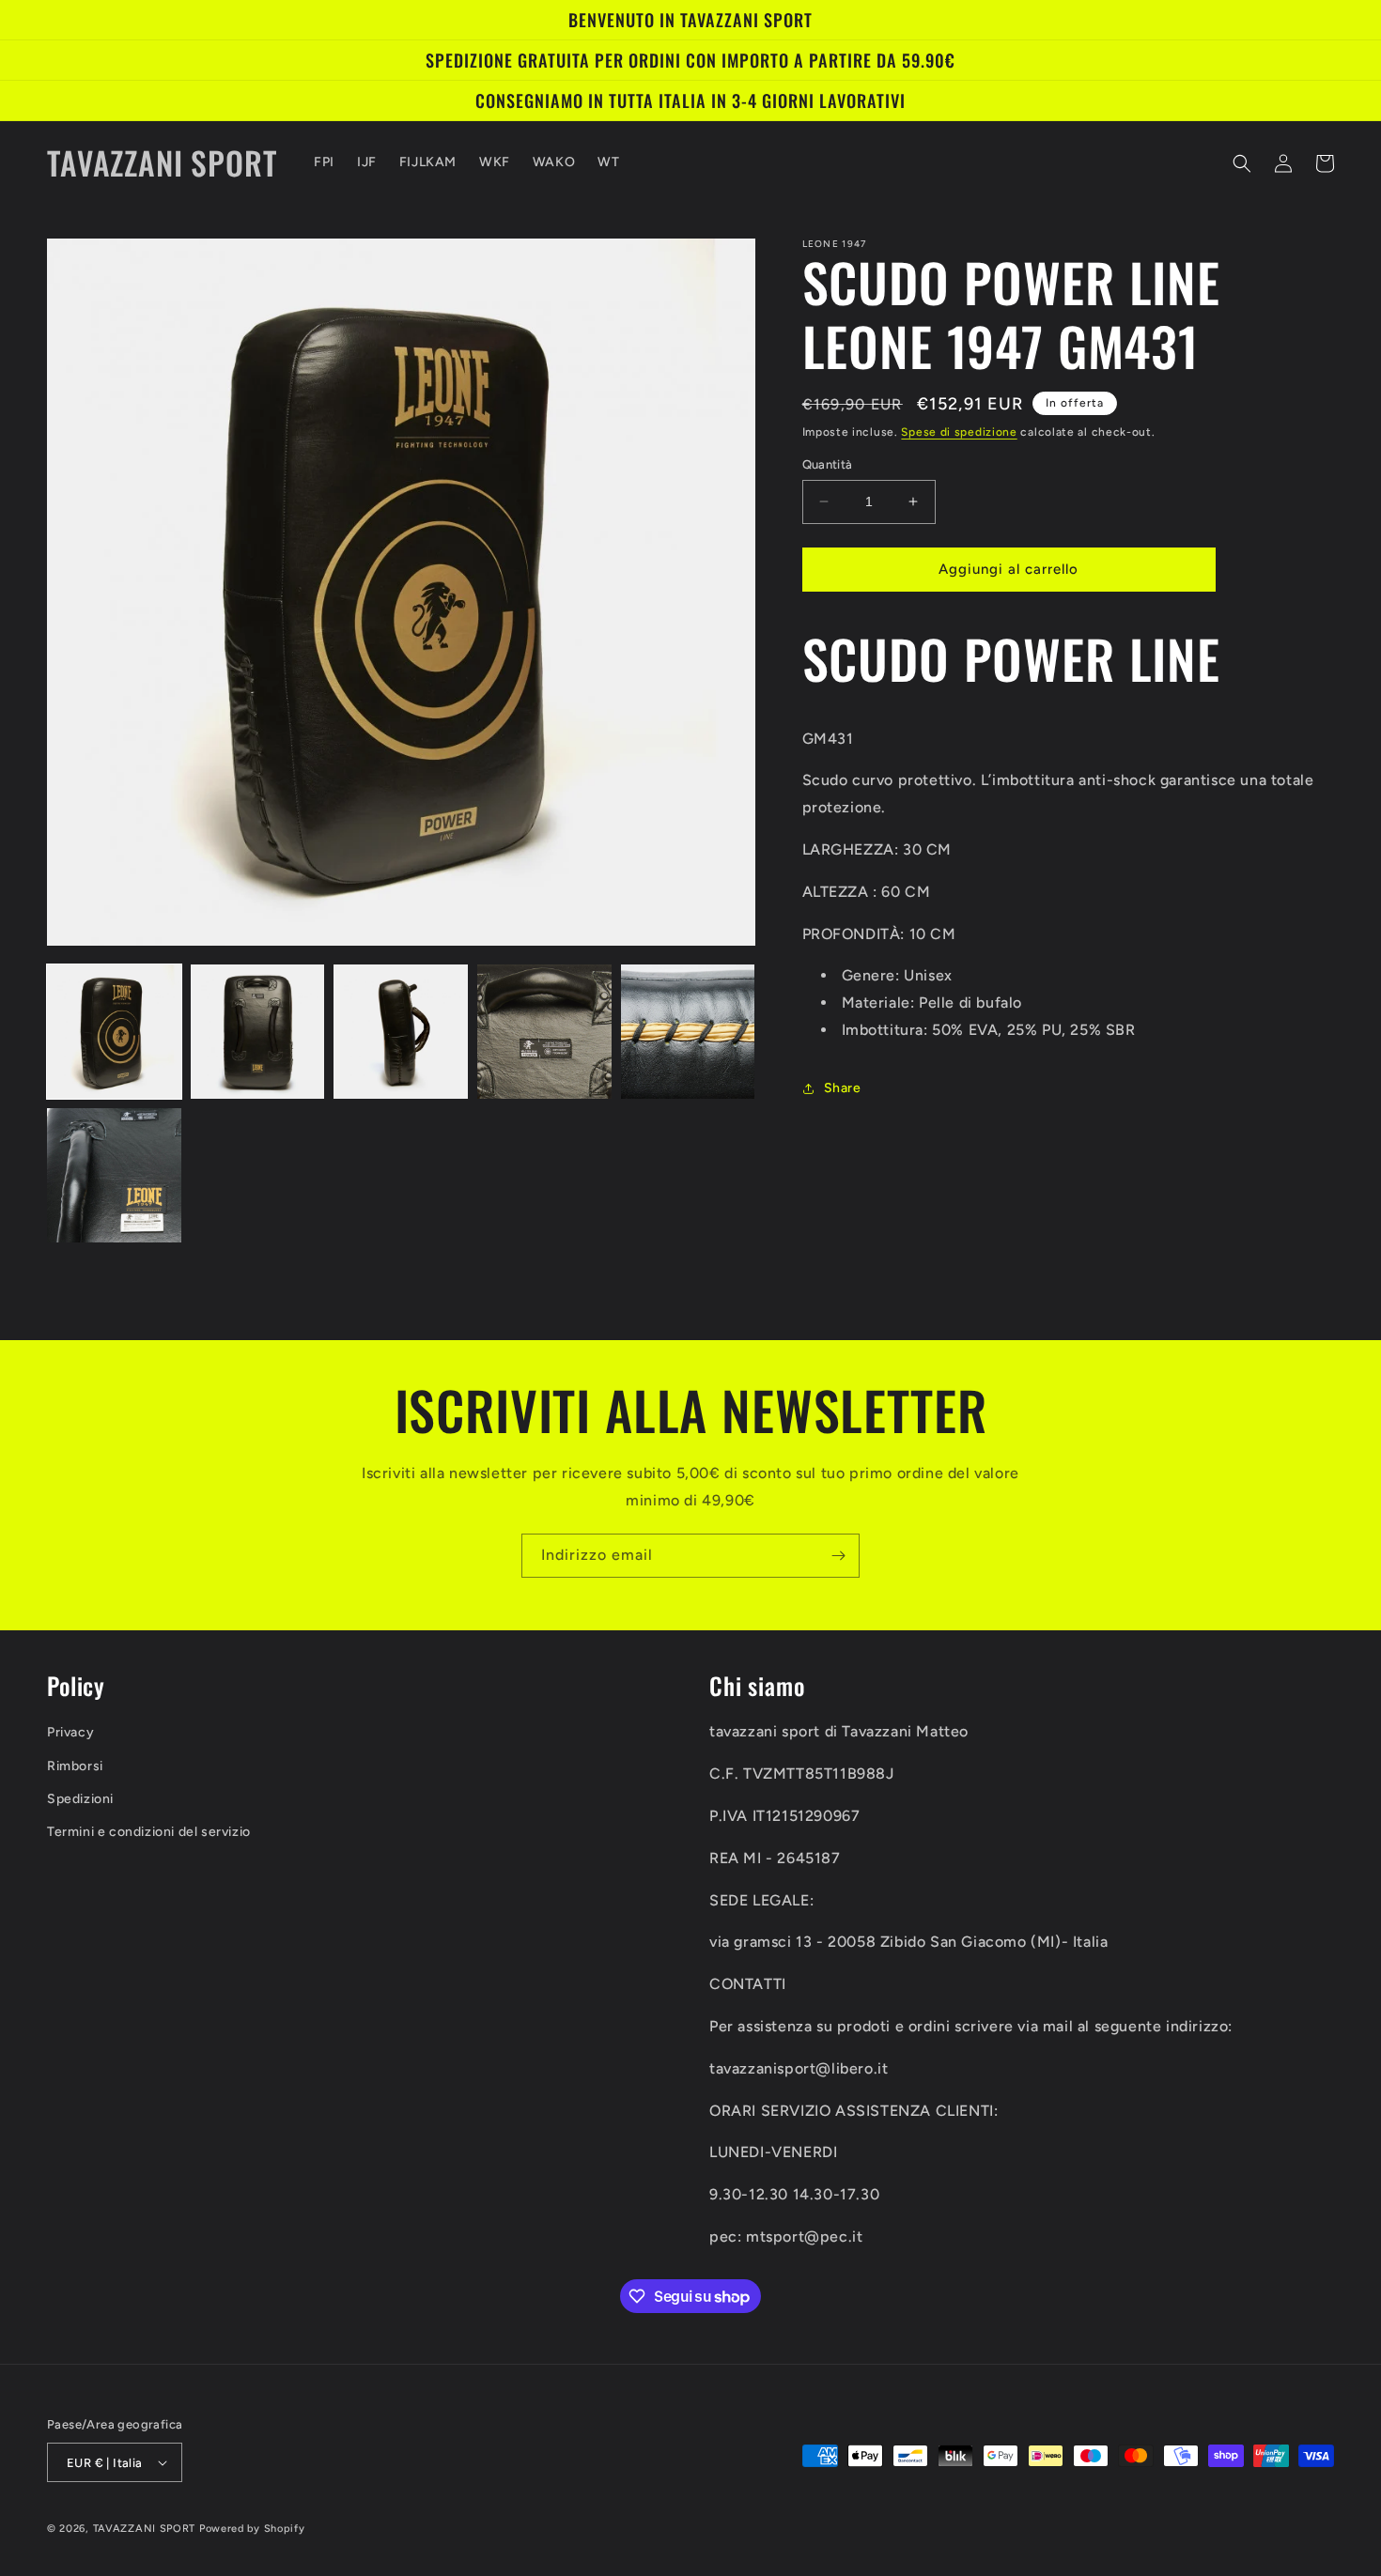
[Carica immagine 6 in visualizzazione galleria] (114, 1175)
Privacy (70, 1732)
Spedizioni (80, 1799)
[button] (1242, 163)
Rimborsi (75, 1766)
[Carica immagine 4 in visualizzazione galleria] (544, 1032)
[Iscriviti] (838, 1556)
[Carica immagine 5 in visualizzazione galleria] (688, 1032)
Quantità (828, 464)
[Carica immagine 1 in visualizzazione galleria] (114, 1032)
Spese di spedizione (959, 432)
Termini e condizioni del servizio (149, 1832)
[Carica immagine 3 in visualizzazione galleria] (401, 1032)
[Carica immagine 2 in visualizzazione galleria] (258, 1032)
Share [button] (843, 1088)
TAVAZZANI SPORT (145, 2529)
